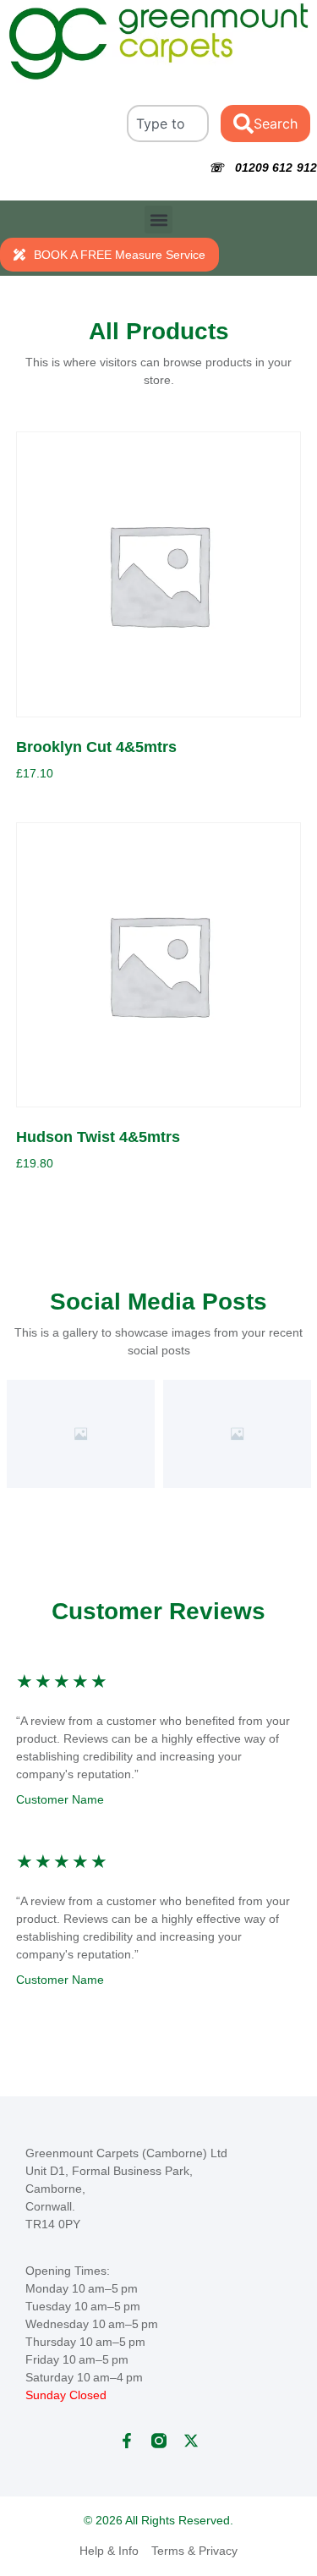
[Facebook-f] (127, 2441)
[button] (158, 220)
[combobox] (168, 124)
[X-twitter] (191, 2441)
